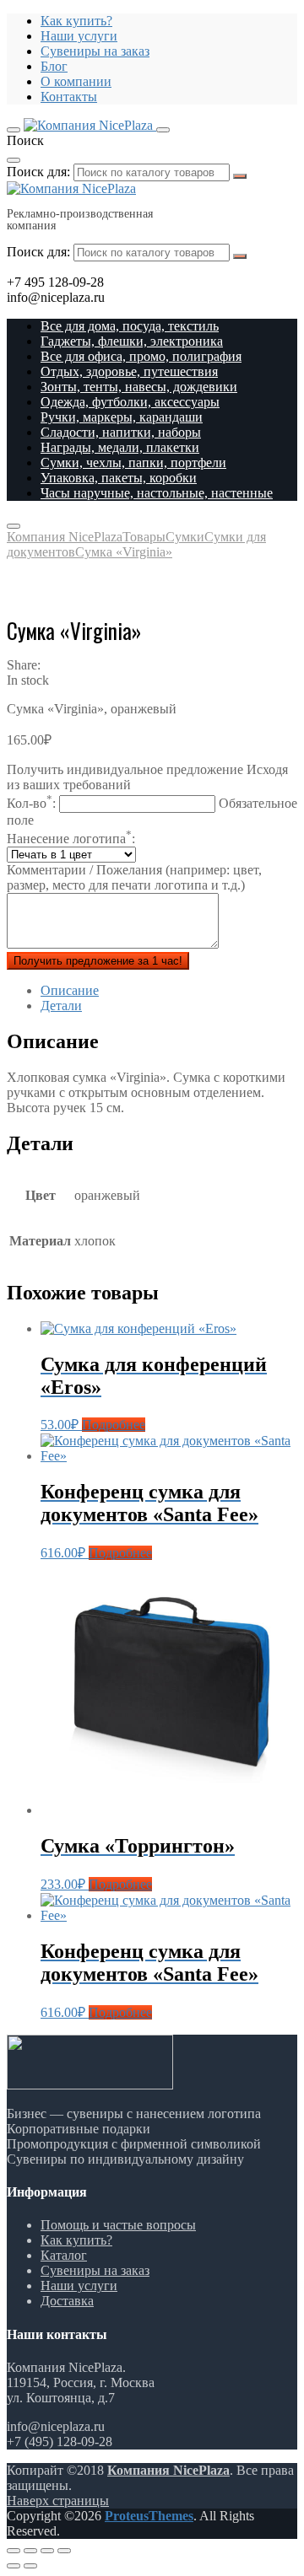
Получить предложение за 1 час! (98, 961)
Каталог (64, 2255)
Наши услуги (79, 36)
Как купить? (76, 21)
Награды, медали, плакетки (120, 447)
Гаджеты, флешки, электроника (132, 341)
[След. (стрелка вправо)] (30, 2566)
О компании (76, 81)
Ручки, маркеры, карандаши (122, 417)
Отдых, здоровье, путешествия (129, 371)
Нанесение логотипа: (71, 839)
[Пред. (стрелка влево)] (14, 2566)
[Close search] (14, 160)
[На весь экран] (47, 2551)
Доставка (67, 2301)
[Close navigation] (14, 526)
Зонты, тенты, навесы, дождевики (139, 387)
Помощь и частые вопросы (118, 2225)
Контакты (69, 97)
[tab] (169, 991)
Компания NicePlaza (168, 2470)
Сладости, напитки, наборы (121, 432)
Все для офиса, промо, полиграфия (141, 356)
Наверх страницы (58, 2501)
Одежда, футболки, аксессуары (130, 402)
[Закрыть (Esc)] (14, 2551)
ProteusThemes (149, 2516)
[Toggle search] (163, 130)
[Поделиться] (30, 2551)
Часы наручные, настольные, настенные (157, 493)
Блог (54, 66)
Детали (61, 1006)
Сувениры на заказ (95, 51)
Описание (70, 990)
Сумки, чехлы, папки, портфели (133, 462)
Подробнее (114, 1425)
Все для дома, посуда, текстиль (130, 326)
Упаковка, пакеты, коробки (119, 478)
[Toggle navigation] (14, 130)
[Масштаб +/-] (64, 2551)
